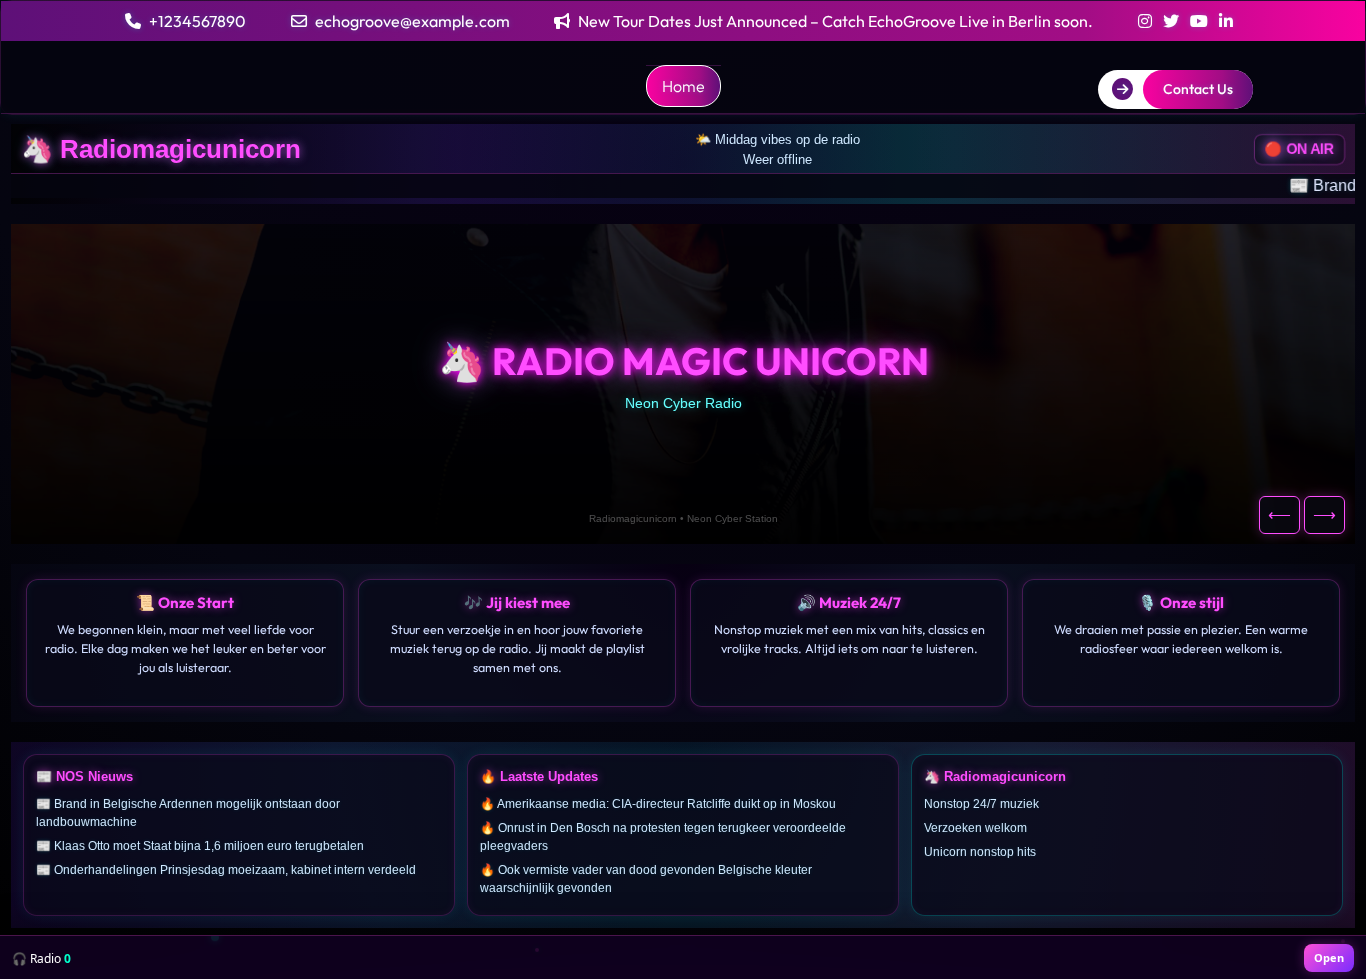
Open (1329, 957)
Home (683, 86)
